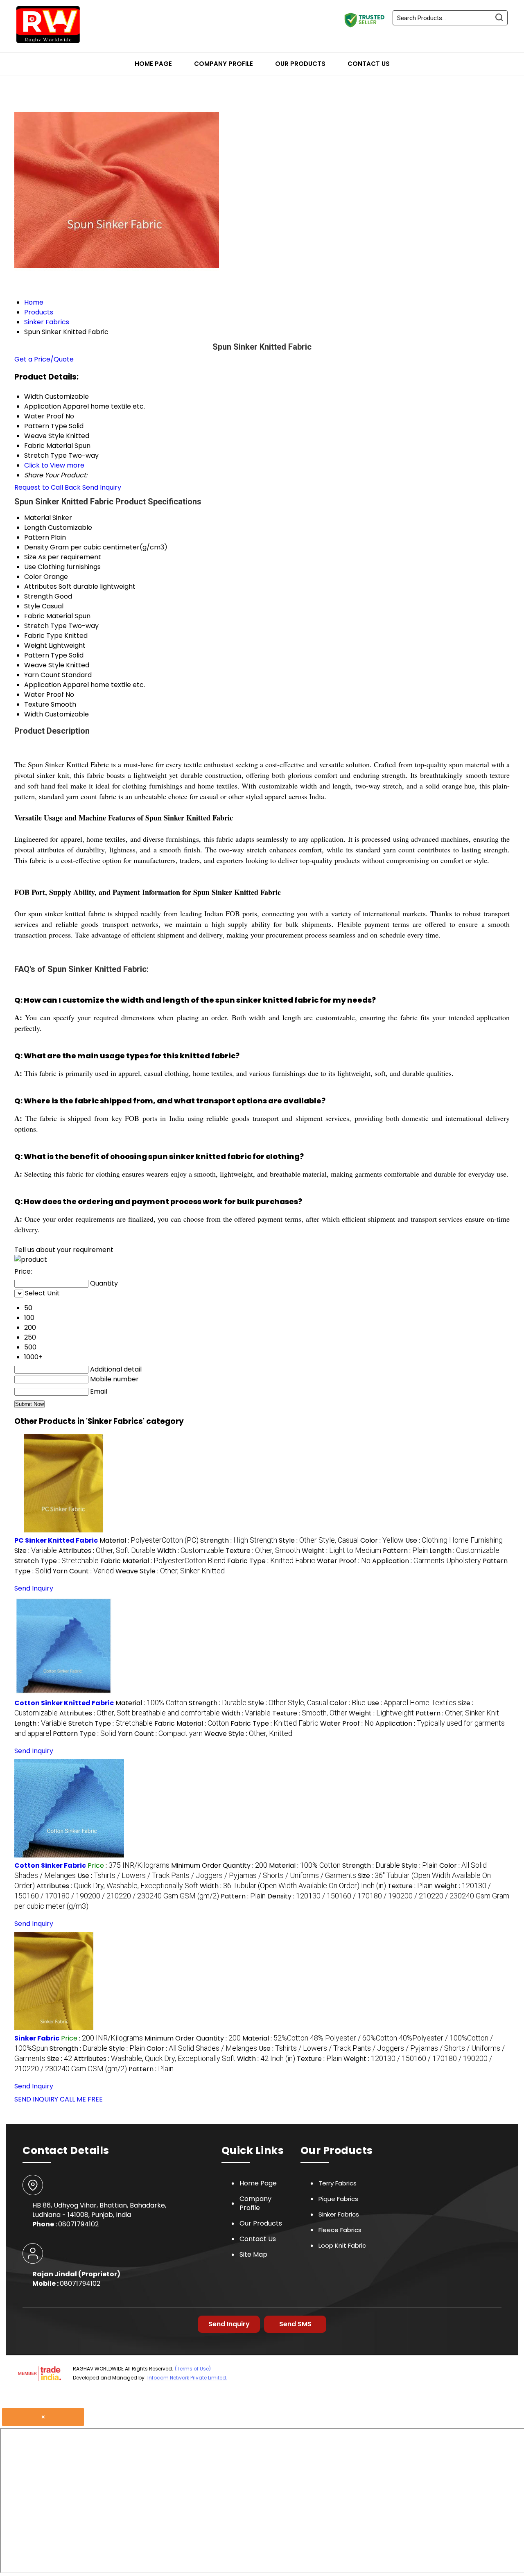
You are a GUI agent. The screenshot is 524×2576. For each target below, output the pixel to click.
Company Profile (224, 64)
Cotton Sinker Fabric (50, 1865)
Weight (36, 645)
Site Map (253, 2254)
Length (35, 528)
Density (36, 547)
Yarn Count (42, 675)
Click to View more (54, 465)
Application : (427, 1561)
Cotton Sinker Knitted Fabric (64, 1703)
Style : (319, 1540)
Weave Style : (170, 1571)
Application (43, 685)
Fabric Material (49, 616)
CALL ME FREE (81, 2099)
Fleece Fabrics (340, 2230)
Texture (37, 704)
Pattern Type (46, 655)
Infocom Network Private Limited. (187, 2378)
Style (32, 606)
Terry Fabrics (338, 2183)
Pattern (37, 537)
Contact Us (369, 64)
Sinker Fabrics (339, 2214)
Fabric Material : (163, 1561)
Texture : (263, 1551)
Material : (149, 1540)
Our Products (300, 64)
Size (30, 557)
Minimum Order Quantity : (219, 1865)
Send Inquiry (102, 487)
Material (37, 518)
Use (30, 567)
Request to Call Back (47, 487)
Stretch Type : (56, 1561)
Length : (464, 1551)
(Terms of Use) (193, 2369)
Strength (38, 596)
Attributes (41, 586)
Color (33, 577)
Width (34, 714)
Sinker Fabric (37, 2038)
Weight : (341, 1551)
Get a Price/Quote (44, 359)
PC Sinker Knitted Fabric (56, 1540)
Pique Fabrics (338, 2199)
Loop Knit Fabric (342, 2245)
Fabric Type (43, 636)
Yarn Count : (83, 1571)
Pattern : (405, 1551)
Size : (36, 1551)
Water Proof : (344, 1561)
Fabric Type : (271, 1561)
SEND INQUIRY (36, 2099)
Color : (382, 1540)
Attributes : (107, 1551)
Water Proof (44, 695)
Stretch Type (45, 626)
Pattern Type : (85, 1734)
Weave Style (44, 665)
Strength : (239, 1540)
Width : (191, 1551)
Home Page (153, 64)
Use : (454, 1540)
